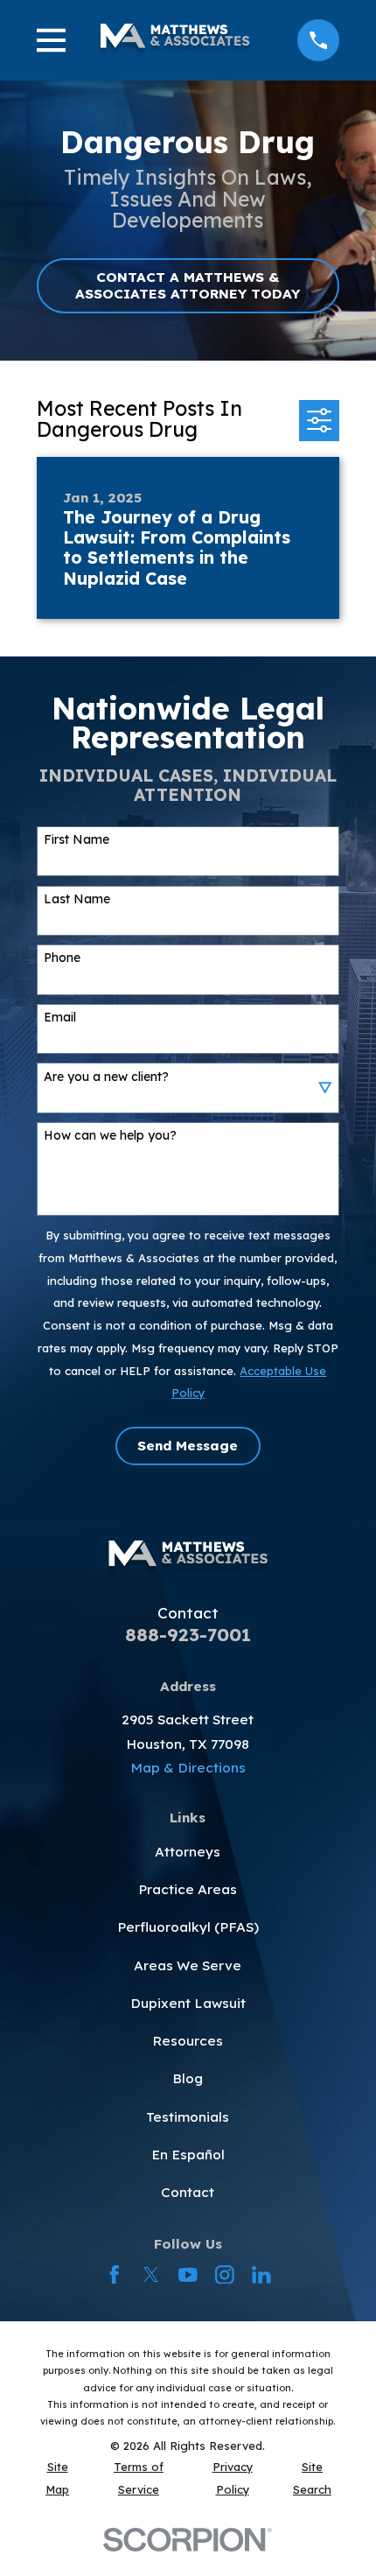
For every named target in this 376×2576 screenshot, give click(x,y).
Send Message (188, 1446)
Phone (62, 958)
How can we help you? (110, 1136)
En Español (188, 2155)
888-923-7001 (188, 1634)
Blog (188, 2078)
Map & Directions (188, 1768)
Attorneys (188, 1852)
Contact (188, 2192)
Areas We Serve (188, 1965)
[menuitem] (58, 2479)
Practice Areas (188, 1889)
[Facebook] (115, 2275)
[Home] (175, 40)
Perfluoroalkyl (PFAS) (188, 1927)
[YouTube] (188, 2275)
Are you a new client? (106, 1077)
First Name (77, 840)
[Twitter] (151, 2275)
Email (60, 1018)
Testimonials (188, 2117)
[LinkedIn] (261, 2275)
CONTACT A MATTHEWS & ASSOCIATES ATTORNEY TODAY (188, 285)
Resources (188, 2041)
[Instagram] (225, 2275)
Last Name (77, 899)
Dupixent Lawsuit (188, 2003)
